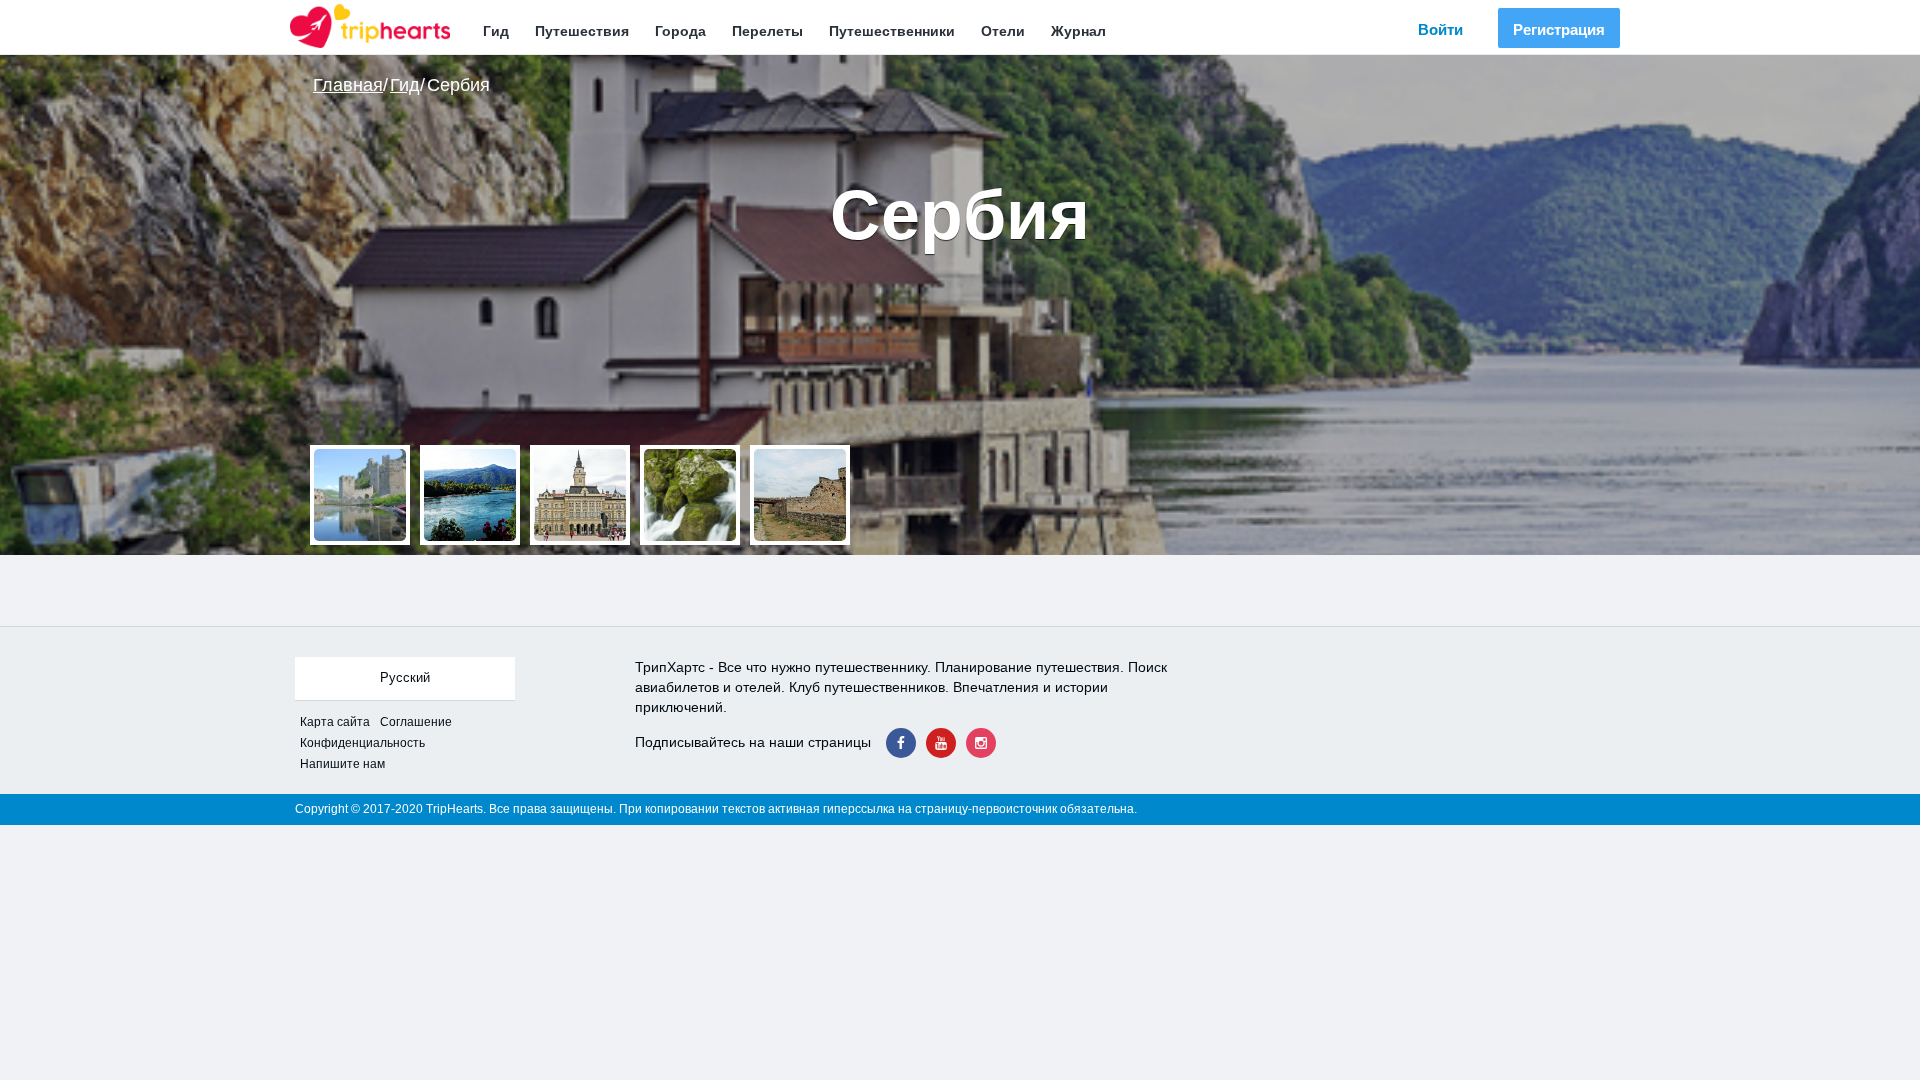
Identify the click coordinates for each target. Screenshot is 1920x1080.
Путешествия (582, 31)
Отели (1003, 31)
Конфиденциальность (362, 743)
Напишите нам (342, 764)
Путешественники (892, 31)
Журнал (1078, 31)
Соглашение (416, 722)
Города (680, 31)
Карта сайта (335, 722)
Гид (496, 31)
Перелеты (767, 31)
